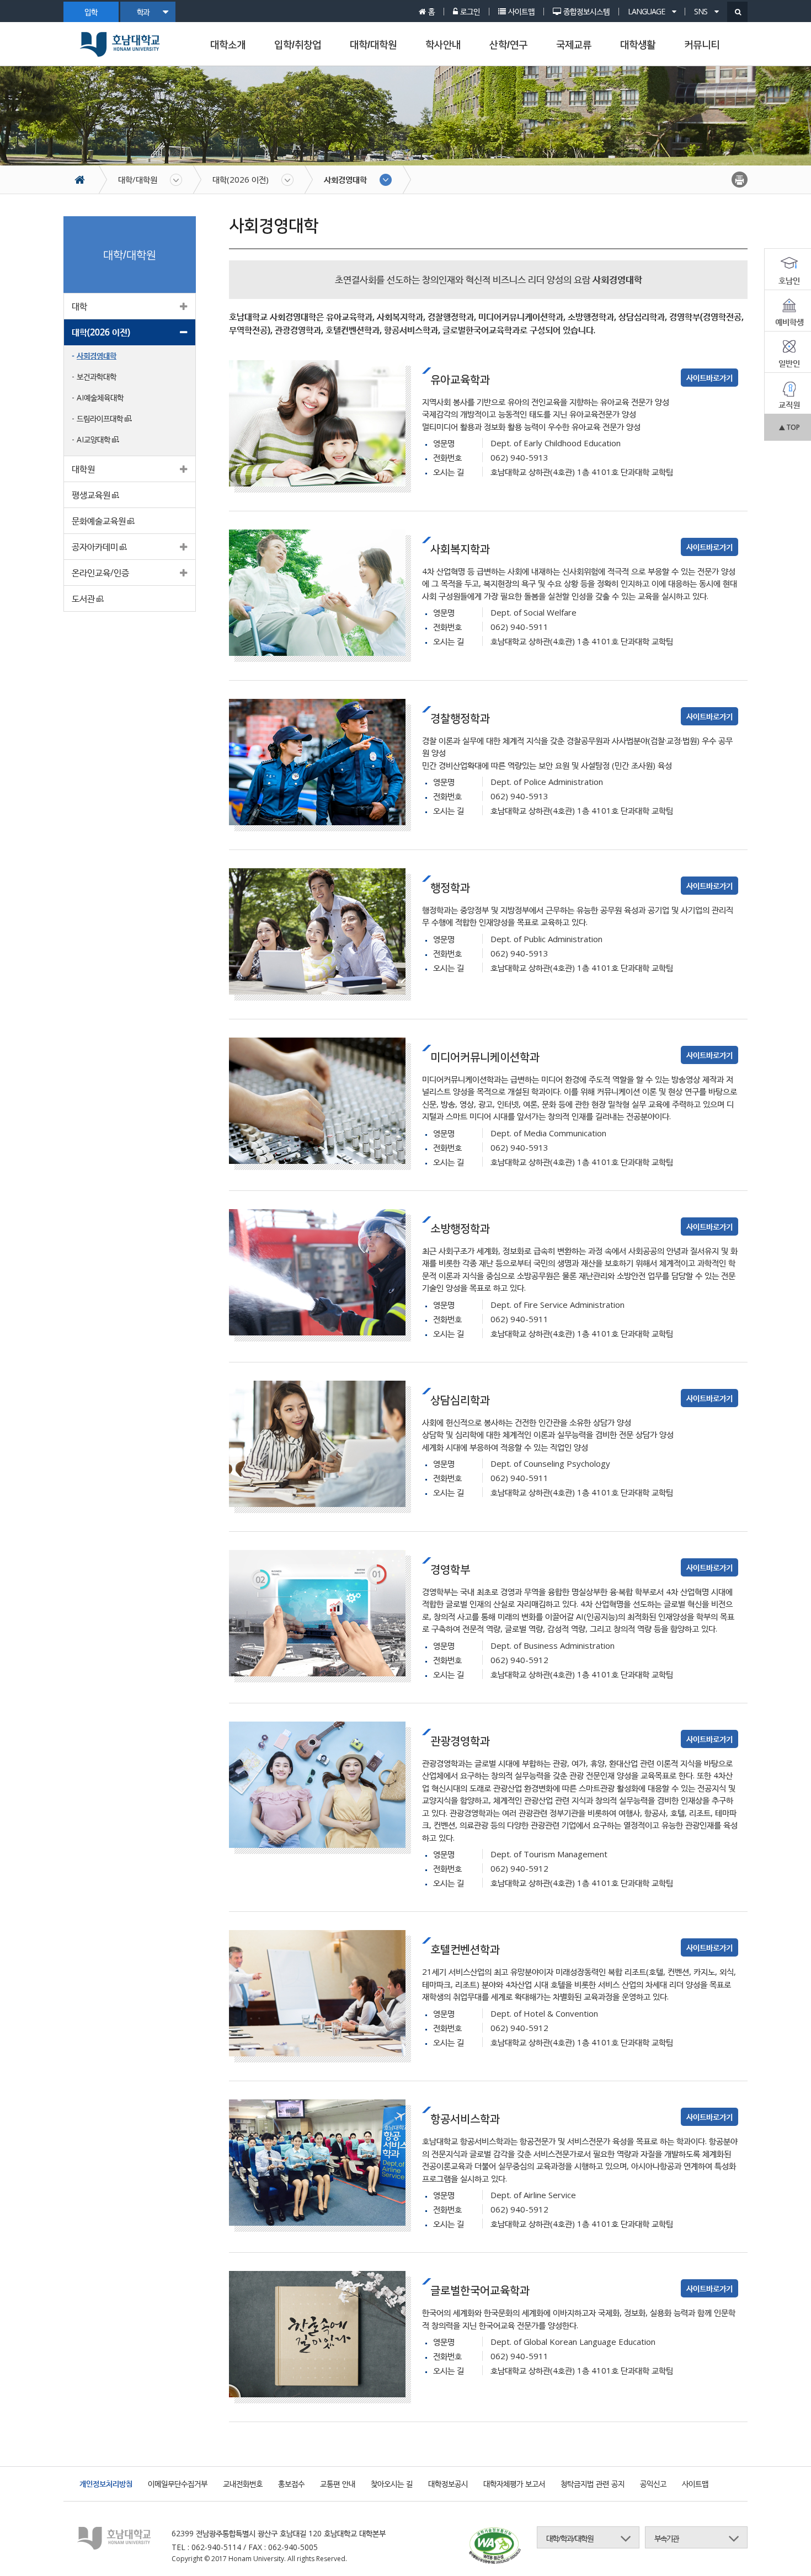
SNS (701, 12)
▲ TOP (789, 427)
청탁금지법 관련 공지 (593, 2484)
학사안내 (443, 45)
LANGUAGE (647, 12)
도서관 (83, 598)
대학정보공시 (448, 2484)
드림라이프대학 (100, 418)
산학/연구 (508, 45)
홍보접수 (291, 2484)
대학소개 (228, 45)
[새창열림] (495, 2547)
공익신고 (653, 2484)
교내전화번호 (243, 2484)
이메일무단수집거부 (178, 2484)
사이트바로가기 (709, 378)
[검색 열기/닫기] (737, 12)
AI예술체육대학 (100, 397)
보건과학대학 (97, 376)
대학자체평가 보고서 (514, 2484)
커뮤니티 (702, 45)
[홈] (85, 180)
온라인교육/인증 (100, 573)
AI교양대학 (94, 439)
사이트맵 (695, 2484)
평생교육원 (91, 495)
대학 (79, 306)
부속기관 (666, 2538)
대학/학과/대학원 (570, 2538)
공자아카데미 (95, 547)
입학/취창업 (298, 45)
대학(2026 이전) (241, 179)
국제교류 (574, 45)
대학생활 (638, 45)
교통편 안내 (338, 2484)
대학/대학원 (373, 45)
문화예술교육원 (99, 521)
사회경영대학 (345, 179)
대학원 (83, 469)
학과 (143, 12)
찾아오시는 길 (392, 2484)
